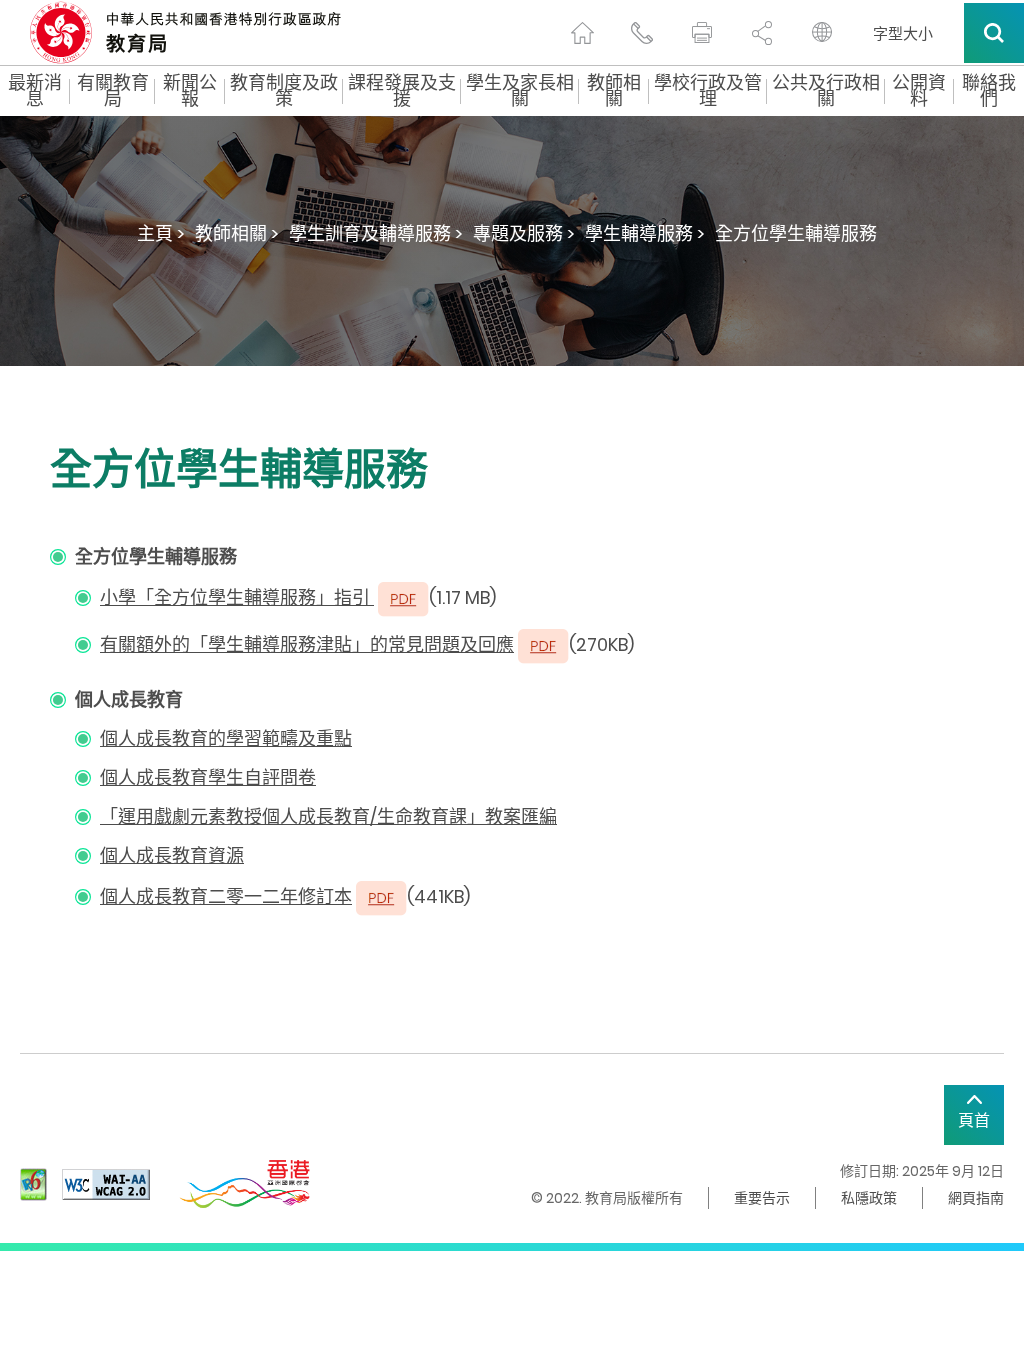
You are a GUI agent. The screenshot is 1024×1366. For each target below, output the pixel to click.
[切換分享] (762, 33)
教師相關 (614, 91)
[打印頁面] (702, 33)
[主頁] (582, 33)
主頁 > (161, 233)
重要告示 (762, 1198)
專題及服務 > (524, 233)
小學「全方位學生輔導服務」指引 (237, 597)
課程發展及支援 (402, 91)
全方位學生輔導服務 (796, 233)
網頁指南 (976, 1198)
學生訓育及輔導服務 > (376, 233)
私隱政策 (869, 1198)
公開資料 (919, 91)
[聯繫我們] (642, 33)
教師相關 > (237, 233)
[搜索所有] (994, 33)
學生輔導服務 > (645, 233)
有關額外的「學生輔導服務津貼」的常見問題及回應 (307, 644)
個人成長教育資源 (172, 855)
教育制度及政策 (284, 91)
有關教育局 (113, 91)
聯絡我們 (989, 91)
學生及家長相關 (520, 91)
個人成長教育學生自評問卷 (208, 777)
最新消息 (35, 91)
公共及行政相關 (826, 91)
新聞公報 (190, 91)
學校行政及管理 (708, 91)
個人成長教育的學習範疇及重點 (226, 738)
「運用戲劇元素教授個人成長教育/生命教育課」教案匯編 (328, 816)
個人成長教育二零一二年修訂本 (226, 896)
